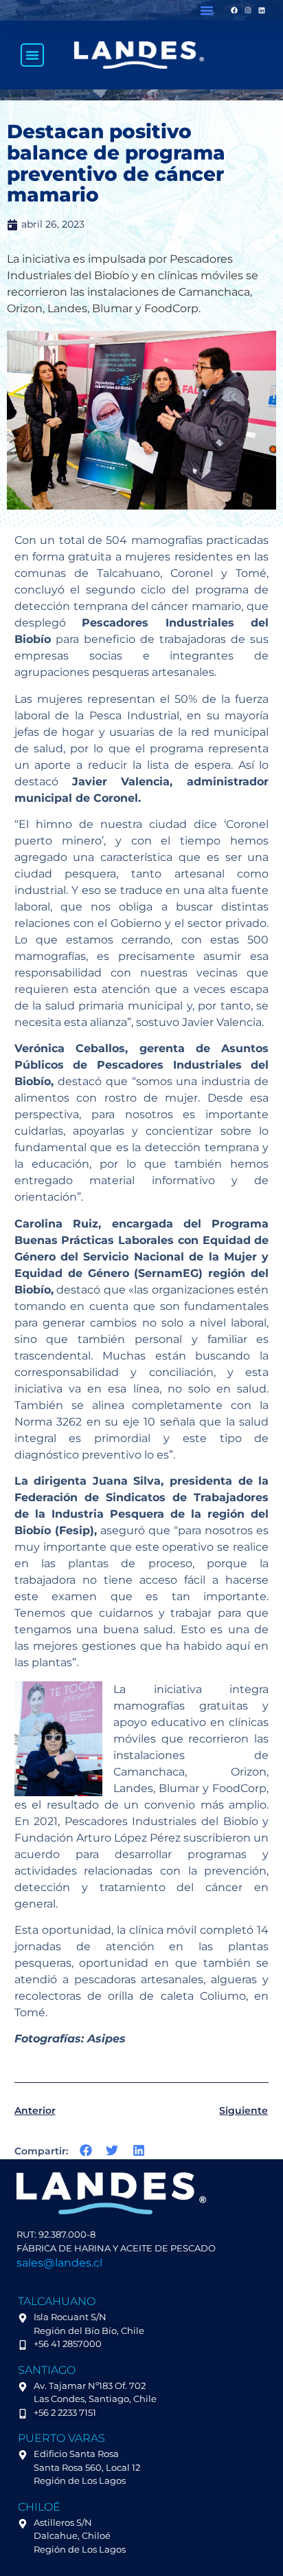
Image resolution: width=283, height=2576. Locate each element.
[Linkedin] (262, 10)
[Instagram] (248, 10)
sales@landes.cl (59, 2263)
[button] (207, 10)
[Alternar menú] (32, 55)
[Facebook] (234, 10)
